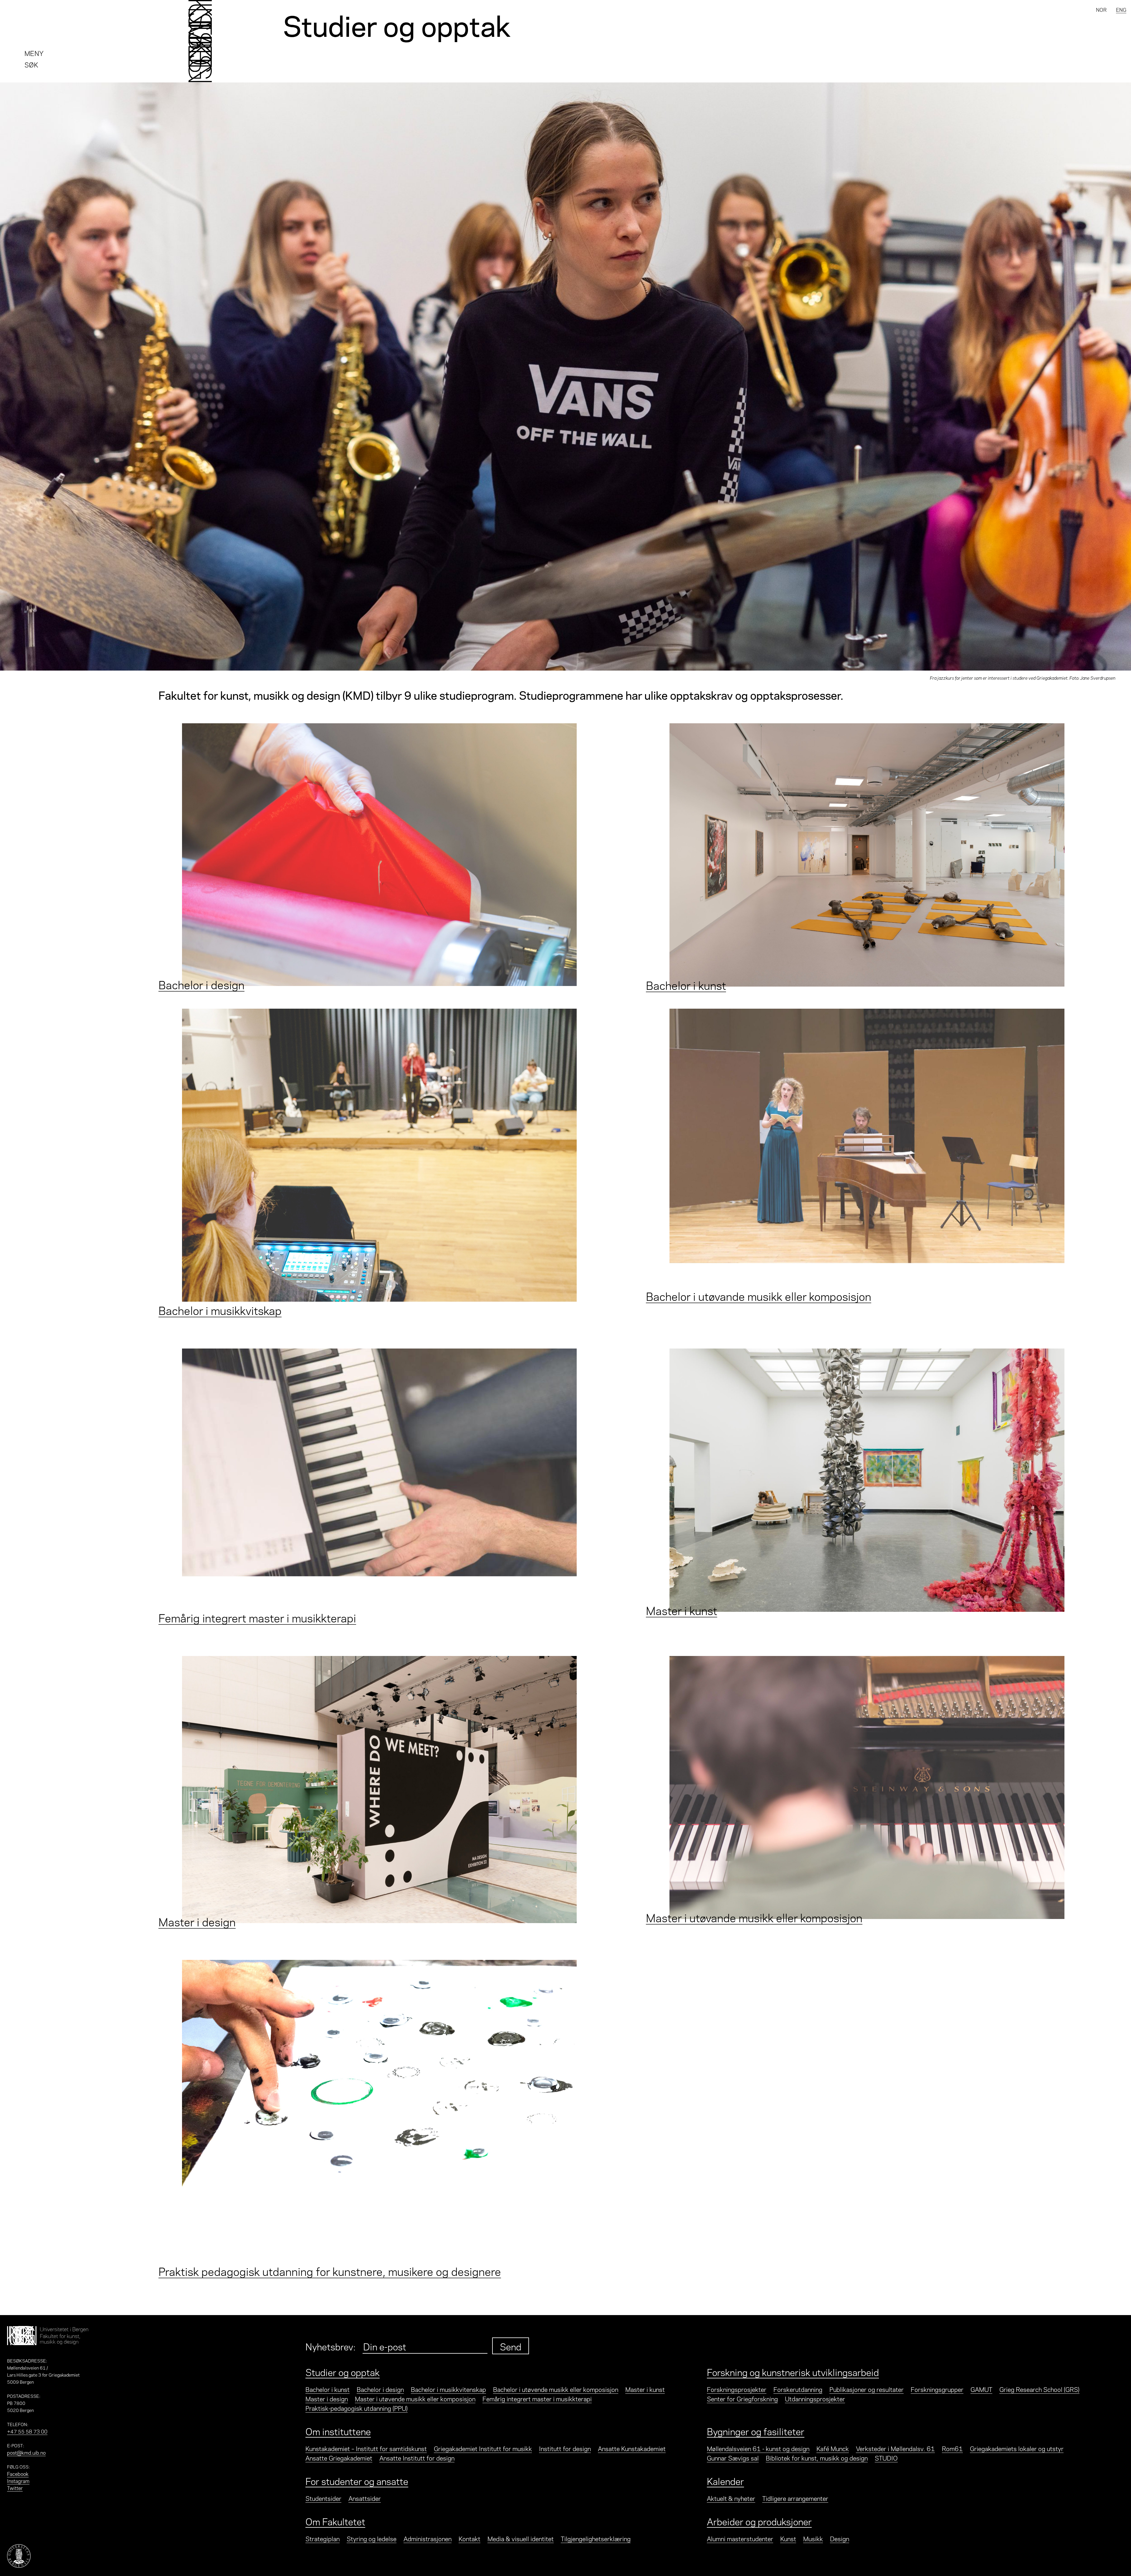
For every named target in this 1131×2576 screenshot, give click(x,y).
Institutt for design (565, 2448)
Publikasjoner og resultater (867, 2389)
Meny (34, 53)
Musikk (813, 2538)
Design (840, 2538)
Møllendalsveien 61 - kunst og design (758, 2448)
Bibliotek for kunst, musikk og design (817, 2458)
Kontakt (469, 2538)
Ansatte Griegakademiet (339, 2458)
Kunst (788, 2538)
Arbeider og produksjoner (759, 2521)
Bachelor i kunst (328, 2389)
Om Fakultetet (335, 2521)
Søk (31, 64)
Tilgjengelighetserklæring (596, 2538)
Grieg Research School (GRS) (1039, 2389)
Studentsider (323, 2498)
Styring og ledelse (372, 2538)
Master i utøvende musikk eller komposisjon (415, 2398)
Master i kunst (645, 2389)
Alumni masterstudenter (740, 2538)
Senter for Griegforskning (742, 2398)
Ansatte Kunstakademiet (632, 2448)
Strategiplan (323, 2538)
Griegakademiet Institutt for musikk (483, 2448)
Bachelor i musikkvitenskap (448, 2389)
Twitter (15, 2488)
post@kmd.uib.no (26, 2452)
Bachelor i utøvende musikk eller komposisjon (556, 2389)
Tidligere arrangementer (795, 2498)
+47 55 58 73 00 (27, 2431)
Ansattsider (365, 2498)
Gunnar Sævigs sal (733, 2458)
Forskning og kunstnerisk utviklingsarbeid (793, 2372)
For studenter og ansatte (357, 2481)
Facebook (18, 2474)
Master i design (327, 2398)
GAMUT (981, 2389)
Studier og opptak (343, 2372)
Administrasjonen (428, 2538)
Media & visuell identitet (521, 2538)
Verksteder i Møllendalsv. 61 (895, 2448)
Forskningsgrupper (937, 2389)
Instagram (18, 2481)
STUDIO (886, 2458)
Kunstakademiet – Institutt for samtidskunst (366, 2448)
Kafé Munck (833, 2448)
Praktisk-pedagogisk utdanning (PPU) (357, 2408)
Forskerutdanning (798, 2389)
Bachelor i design (380, 2389)
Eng (1121, 9)
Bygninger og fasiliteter (756, 2431)
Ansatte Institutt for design (417, 2458)
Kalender (725, 2481)
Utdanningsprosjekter (815, 2398)
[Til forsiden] (200, 41)
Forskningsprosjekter (737, 2389)
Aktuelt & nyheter (731, 2498)
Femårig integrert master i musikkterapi (537, 2398)
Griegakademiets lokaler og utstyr (1017, 2448)
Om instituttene (338, 2431)
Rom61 (952, 2448)
